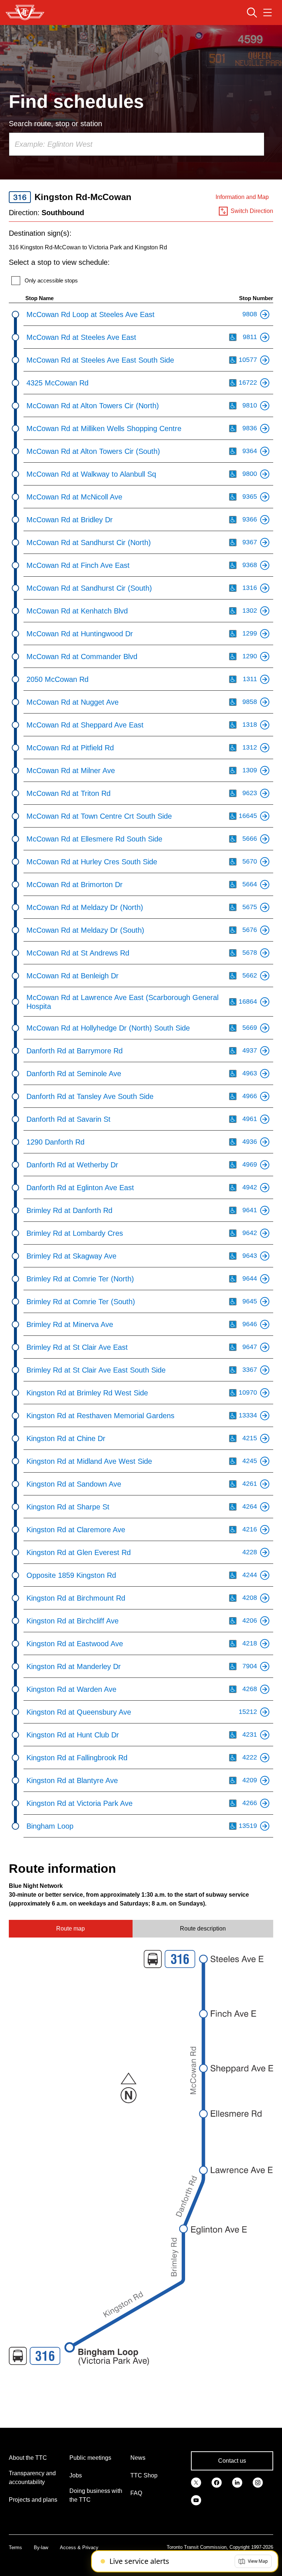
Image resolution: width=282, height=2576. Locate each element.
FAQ (136, 2493)
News (138, 2458)
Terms (15, 2547)
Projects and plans (33, 2500)
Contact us (232, 2461)
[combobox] (137, 144)
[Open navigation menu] (267, 13)
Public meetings (90, 2458)
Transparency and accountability (32, 2478)
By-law (41, 2547)
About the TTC (28, 2458)
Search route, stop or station (55, 124)
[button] (253, 2561)
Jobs (76, 2475)
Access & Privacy (79, 2547)
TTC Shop (144, 2475)
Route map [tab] (70, 1929)
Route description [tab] (203, 1929)
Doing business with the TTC (96, 2495)
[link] (196, 2482)
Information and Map (242, 197)
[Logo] (25, 13)
